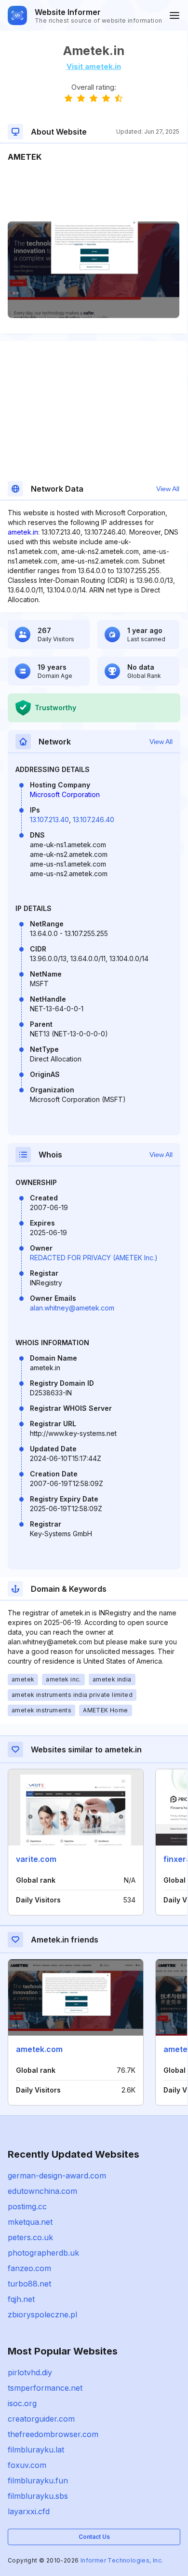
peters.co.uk (30, 2237)
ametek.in (23, 532)
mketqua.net (30, 2222)
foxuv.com (27, 2465)
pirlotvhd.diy (30, 2372)
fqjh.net (21, 2299)
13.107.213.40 (49, 820)
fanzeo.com (29, 2268)
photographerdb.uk (43, 2253)
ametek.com (39, 2049)
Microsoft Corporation (65, 794)
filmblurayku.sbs (38, 2496)
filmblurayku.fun (38, 2480)
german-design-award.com (57, 2176)
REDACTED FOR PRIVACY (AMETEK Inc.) (94, 1258)
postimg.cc (27, 2206)
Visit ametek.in (94, 66)
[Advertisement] (94, 192)
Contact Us (94, 2537)
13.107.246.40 (94, 820)
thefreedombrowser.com (53, 2434)
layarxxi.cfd (29, 2511)
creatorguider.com (41, 2419)
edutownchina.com (42, 2191)
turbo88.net (29, 2284)
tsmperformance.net (45, 2388)
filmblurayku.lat (36, 2450)
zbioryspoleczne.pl (42, 2314)
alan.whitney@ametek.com (72, 1308)
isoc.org (22, 2403)
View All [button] (168, 489)
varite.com (36, 1859)
